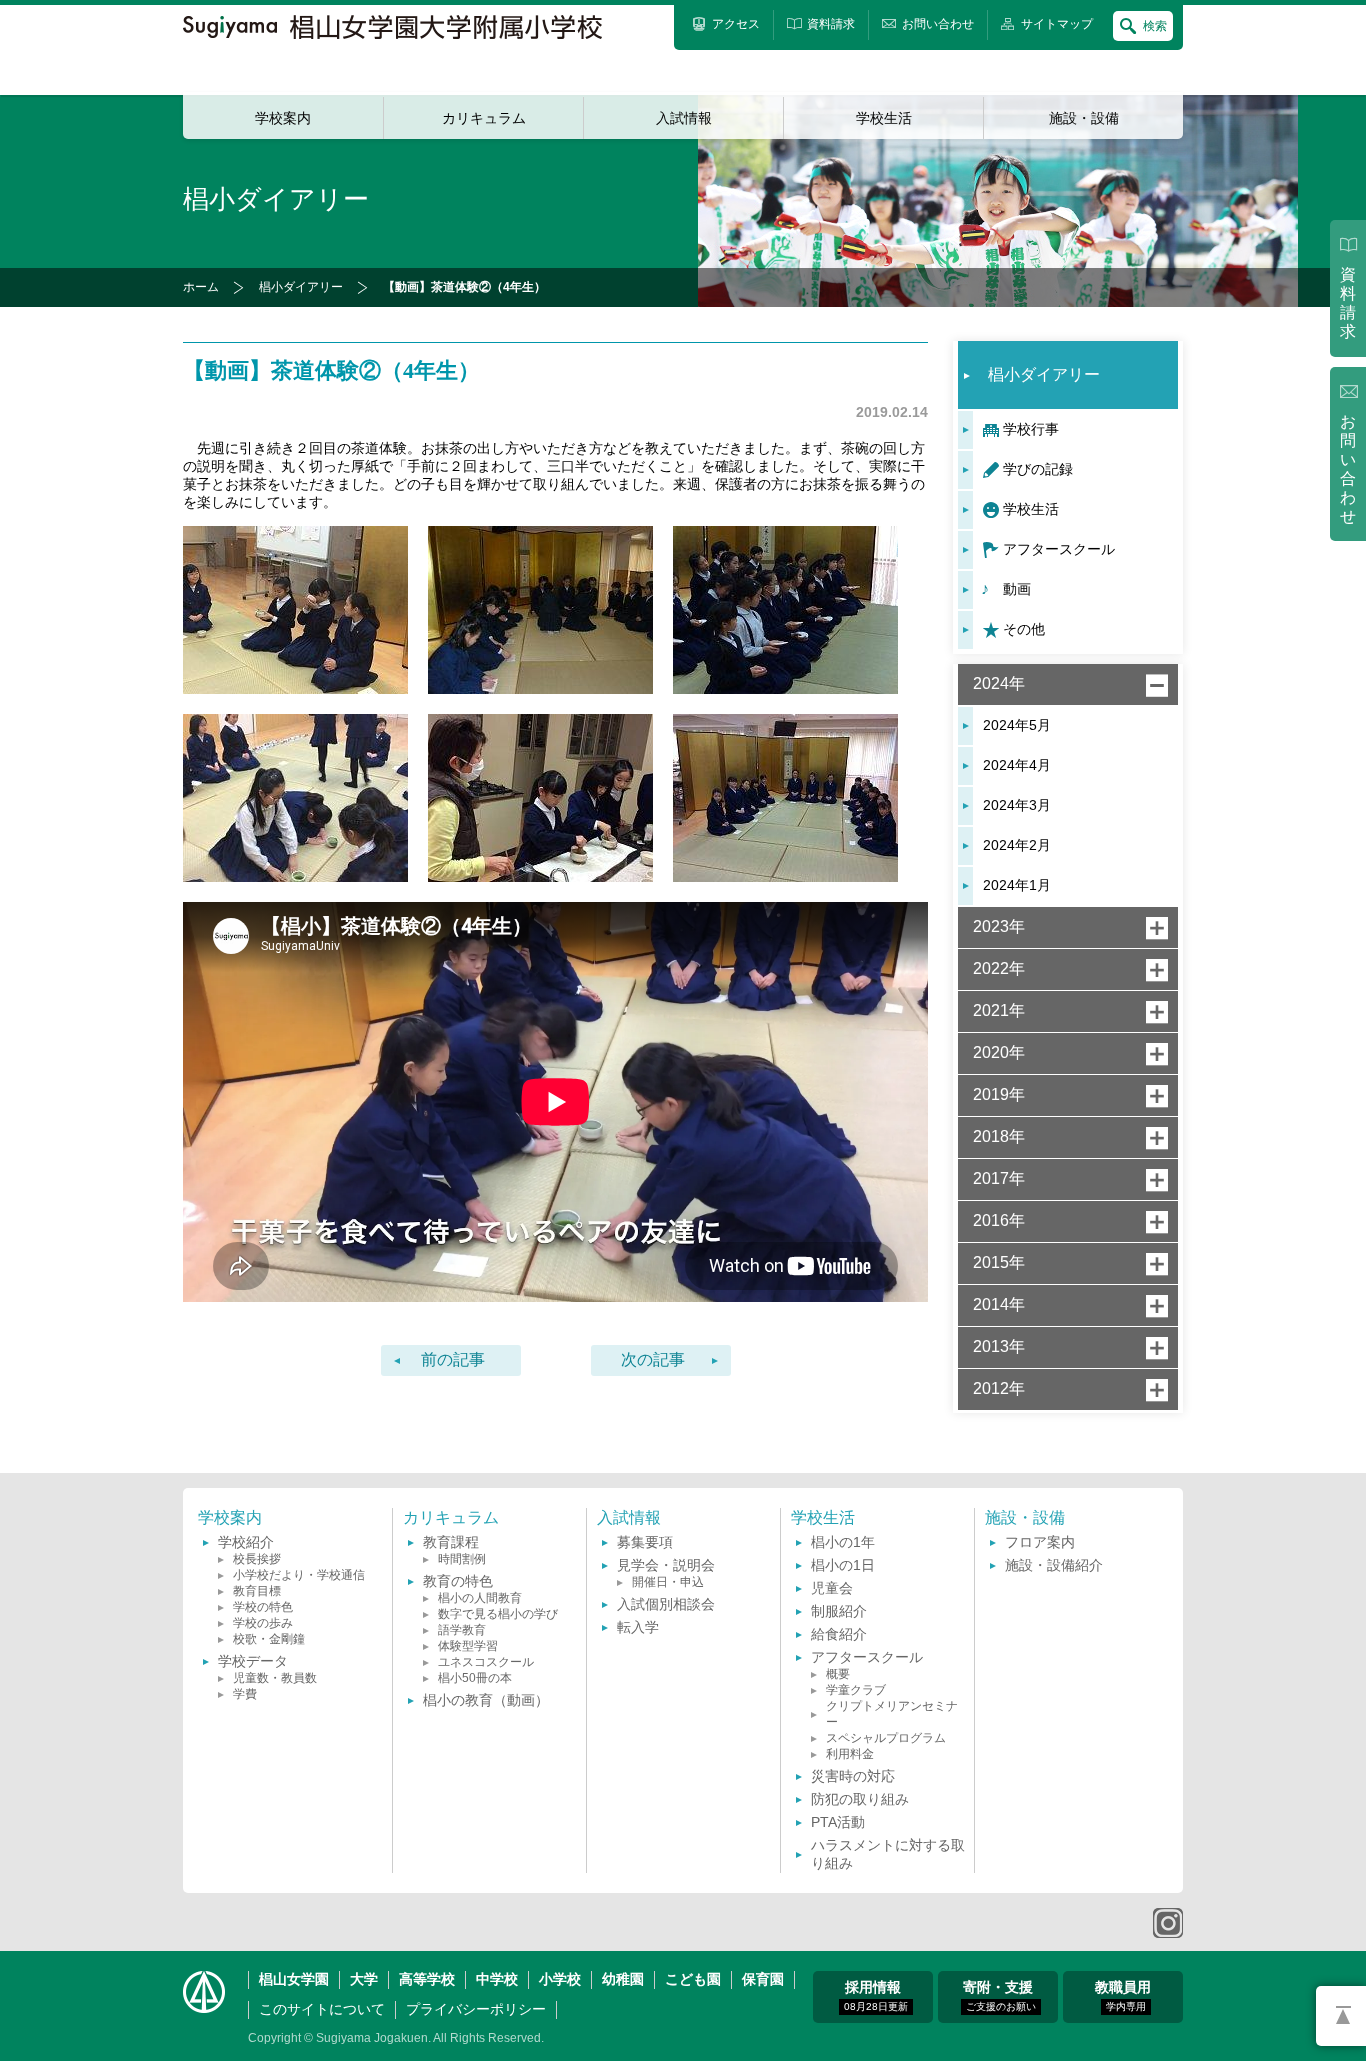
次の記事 (653, 1359)
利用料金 (850, 1754)
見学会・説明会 (666, 1565)
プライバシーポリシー (476, 2009)
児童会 (832, 1588)
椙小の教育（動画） (486, 1700)
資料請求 (1348, 303)
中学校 (497, 1979)
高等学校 (427, 1979)
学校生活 (884, 118)
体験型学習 (468, 1646)
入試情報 (684, 118)
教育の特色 (458, 1581)
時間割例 (462, 1559)
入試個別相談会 (666, 1604)
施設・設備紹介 (1054, 1565)
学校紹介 (246, 1542)
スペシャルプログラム (886, 1738)
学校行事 (1031, 429)
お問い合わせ (1348, 469)
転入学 (638, 1627)
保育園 (763, 1979)
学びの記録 (1038, 469)
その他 (1024, 629)
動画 (1017, 589)
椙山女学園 (294, 1979)
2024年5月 (1017, 725)
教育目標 (257, 1591)
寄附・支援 (999, 1995)
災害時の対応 (853, 1776)
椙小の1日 (843, 1565)
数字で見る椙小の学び (498, 1614)
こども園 (693, 1979)
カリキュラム (484, 118)
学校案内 (283, 118)
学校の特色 (263, 1607)
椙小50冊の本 (475, 1678)
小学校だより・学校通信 (299, 1575)
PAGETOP (1341, 2016)
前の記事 (453, 1359)
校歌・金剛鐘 (269, 1639)
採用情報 (876, 1995)
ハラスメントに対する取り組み (888, 1854)
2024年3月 (1017, 805)
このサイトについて (322, 2009)
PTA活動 (838, 1822)
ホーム (201, 287)
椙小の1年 (843, 1542)
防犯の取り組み (860, 1799)
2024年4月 (1017, 765)
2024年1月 (1017, 885)
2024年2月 (1017, 845)
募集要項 (645, 1542)
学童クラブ (856, 1690)
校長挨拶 (257, 1559)
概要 (838, 1674)
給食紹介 (839, 1634)
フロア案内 (1040, 1542)
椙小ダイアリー (301, 287)
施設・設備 (1084, 118)
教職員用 (1123, 1995)
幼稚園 (623, 1979)
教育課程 (451, 1542)
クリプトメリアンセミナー (892, 1714)
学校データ (253, 1661)
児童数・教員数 (275, 1678)
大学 (364, 1979)
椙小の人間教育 (480, 1598)
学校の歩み (263, 1623)
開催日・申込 (668, 1582)
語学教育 (462, 1630)
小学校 (560, 1979)
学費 (245, 1694)
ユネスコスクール (486, 1662)
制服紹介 (839, 1611)
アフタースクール (1059, 549)
